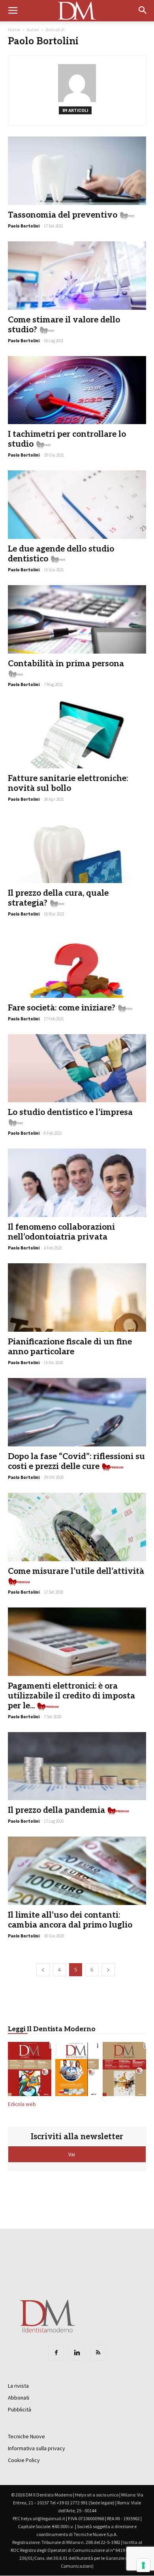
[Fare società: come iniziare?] (77, 964)
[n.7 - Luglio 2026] (30, 2070)
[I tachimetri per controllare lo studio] (77, 390)
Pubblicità (20, 2409)
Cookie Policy (24, 2460)
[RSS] (98, 2353)
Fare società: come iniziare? (62, 1008)
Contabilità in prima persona (66, 664)
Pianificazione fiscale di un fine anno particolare (70, 1347)
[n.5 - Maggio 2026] (124, 2070)
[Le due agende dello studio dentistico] (77, 505)
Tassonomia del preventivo (63, 215)
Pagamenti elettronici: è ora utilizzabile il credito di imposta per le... (71, 1696)
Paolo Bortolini (24, 226)
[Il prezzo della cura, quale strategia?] (77, 849)
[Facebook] (56, 2353)
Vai (72, 2154)
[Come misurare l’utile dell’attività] (77, 1527)
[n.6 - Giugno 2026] (77, 2070)
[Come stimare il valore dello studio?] (77, 276)
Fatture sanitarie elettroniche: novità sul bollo (68, 783)
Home (14, 29)
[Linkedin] (77, 2353)
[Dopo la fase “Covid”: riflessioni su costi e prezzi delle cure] (77, 1412)
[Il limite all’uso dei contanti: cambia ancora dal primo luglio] (77, 1871)
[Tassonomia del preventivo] (77, 171)
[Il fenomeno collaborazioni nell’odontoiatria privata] (77, 1183)
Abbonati (19, 2398)
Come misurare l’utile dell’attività (76, 1571)
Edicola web (22, 2104)
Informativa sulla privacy (37, 2448)
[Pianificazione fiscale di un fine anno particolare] (77, 1297)
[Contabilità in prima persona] (77, 619)
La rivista (18, 2386)
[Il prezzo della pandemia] (77, 1766)
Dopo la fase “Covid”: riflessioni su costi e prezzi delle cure (76, 1461)
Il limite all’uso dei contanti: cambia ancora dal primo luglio (70, 1920)
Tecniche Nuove (26, 2436)
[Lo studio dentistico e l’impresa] (77, 1068)
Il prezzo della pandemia (56, 1810)
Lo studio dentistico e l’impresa (70, 1112)
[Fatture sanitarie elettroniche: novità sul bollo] (77, 734)
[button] (143, 11)
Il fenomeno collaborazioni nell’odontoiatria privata (61, 1232)
